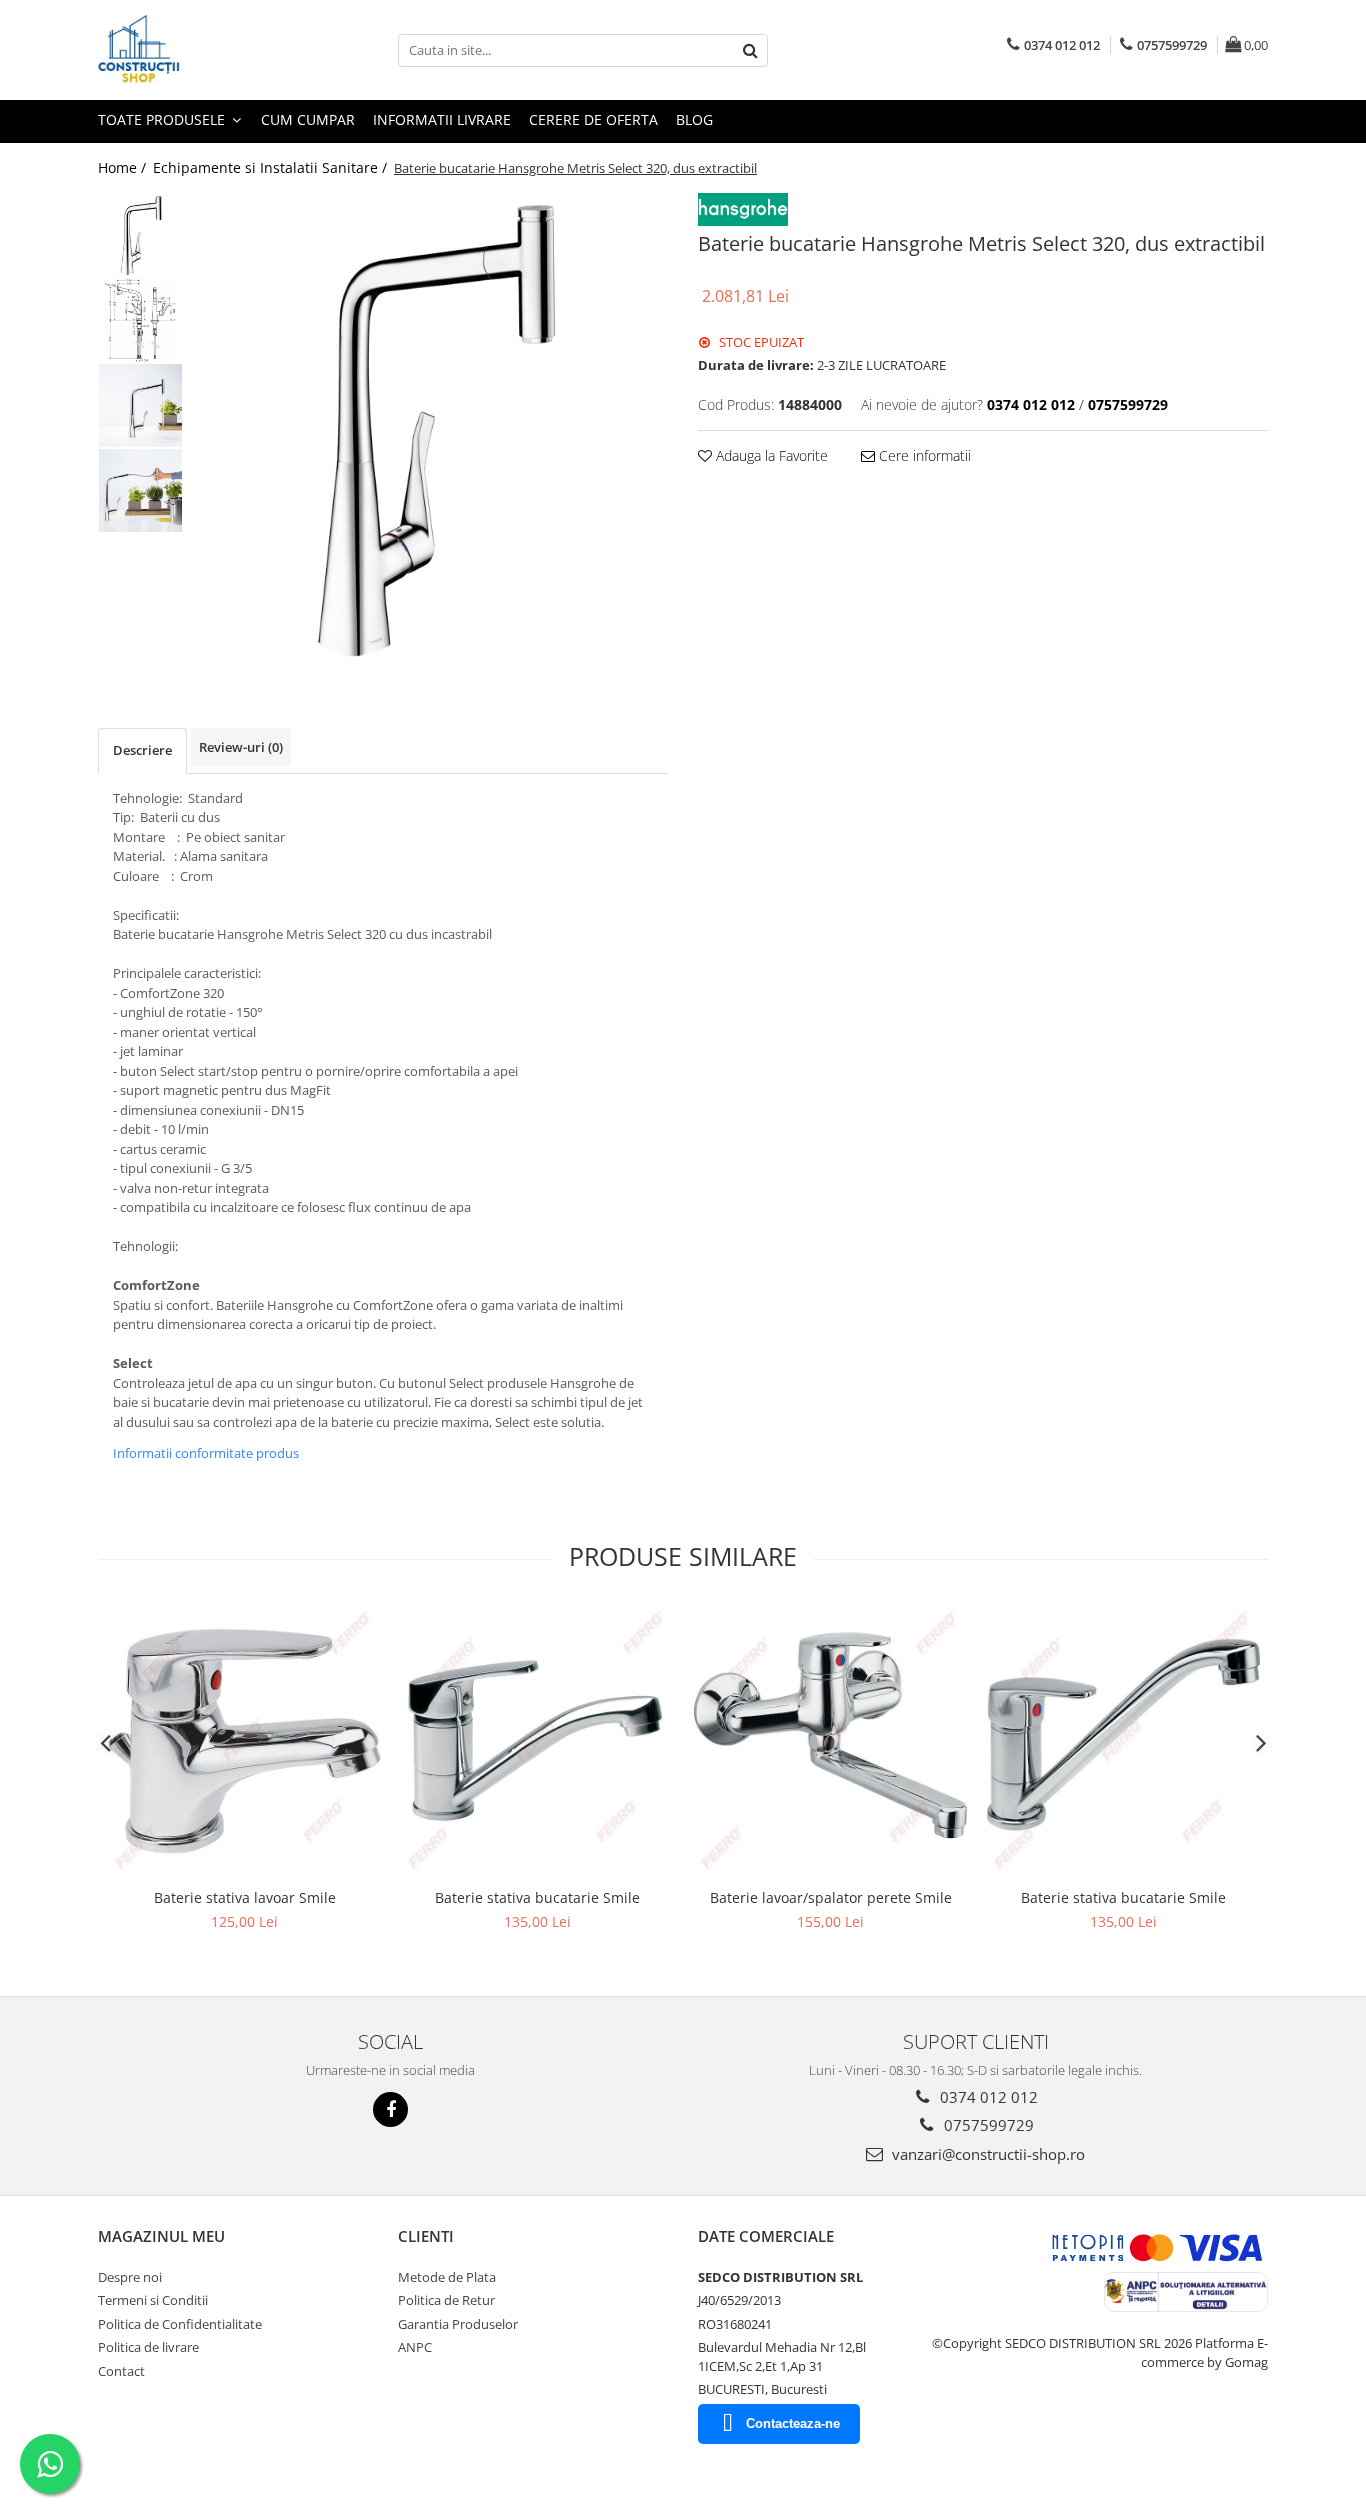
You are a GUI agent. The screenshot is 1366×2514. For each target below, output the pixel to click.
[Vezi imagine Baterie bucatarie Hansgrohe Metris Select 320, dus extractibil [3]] (140, 490)
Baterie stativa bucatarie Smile (537, 1897)
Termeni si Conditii (153, 2300)
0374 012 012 (987, 2097)
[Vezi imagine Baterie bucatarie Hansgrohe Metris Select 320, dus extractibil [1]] (140, 320)
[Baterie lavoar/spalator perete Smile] (830, 1741)
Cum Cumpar (308, 119)
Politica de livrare (148, 2347)
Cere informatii (923, 455)
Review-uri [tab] (241, 747)
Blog (694, 119)
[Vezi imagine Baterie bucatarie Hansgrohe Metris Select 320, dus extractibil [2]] (140, 405)
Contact (121, 2371)
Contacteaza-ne (793, 2423)
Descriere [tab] (142, 750)
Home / (124, 167)
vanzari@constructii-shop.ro (986, 2154)
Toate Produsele (163, 119)
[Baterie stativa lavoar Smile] (244, 1741)
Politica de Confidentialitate (180, 2324)
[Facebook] (390, 2109)
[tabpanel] (430, 430)
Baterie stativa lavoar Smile (245, 1897)
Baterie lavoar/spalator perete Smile (831, 1897)
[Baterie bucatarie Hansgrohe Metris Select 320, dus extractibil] (430, 430)
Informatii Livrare (442, 119)
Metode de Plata (447, 2277)
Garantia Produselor (458, 2324)
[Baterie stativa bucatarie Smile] (537, 1741)
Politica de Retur (446, 2300)
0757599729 (987, 2125)
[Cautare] (750, 50)
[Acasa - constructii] (198, 50)
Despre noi (130, 2277)
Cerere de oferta (593, 119)
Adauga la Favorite (770, 455)
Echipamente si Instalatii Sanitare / (272, 167)
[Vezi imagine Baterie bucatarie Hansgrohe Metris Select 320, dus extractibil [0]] (140, 235)
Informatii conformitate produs (206, 1453)
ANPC (415, 2347)
